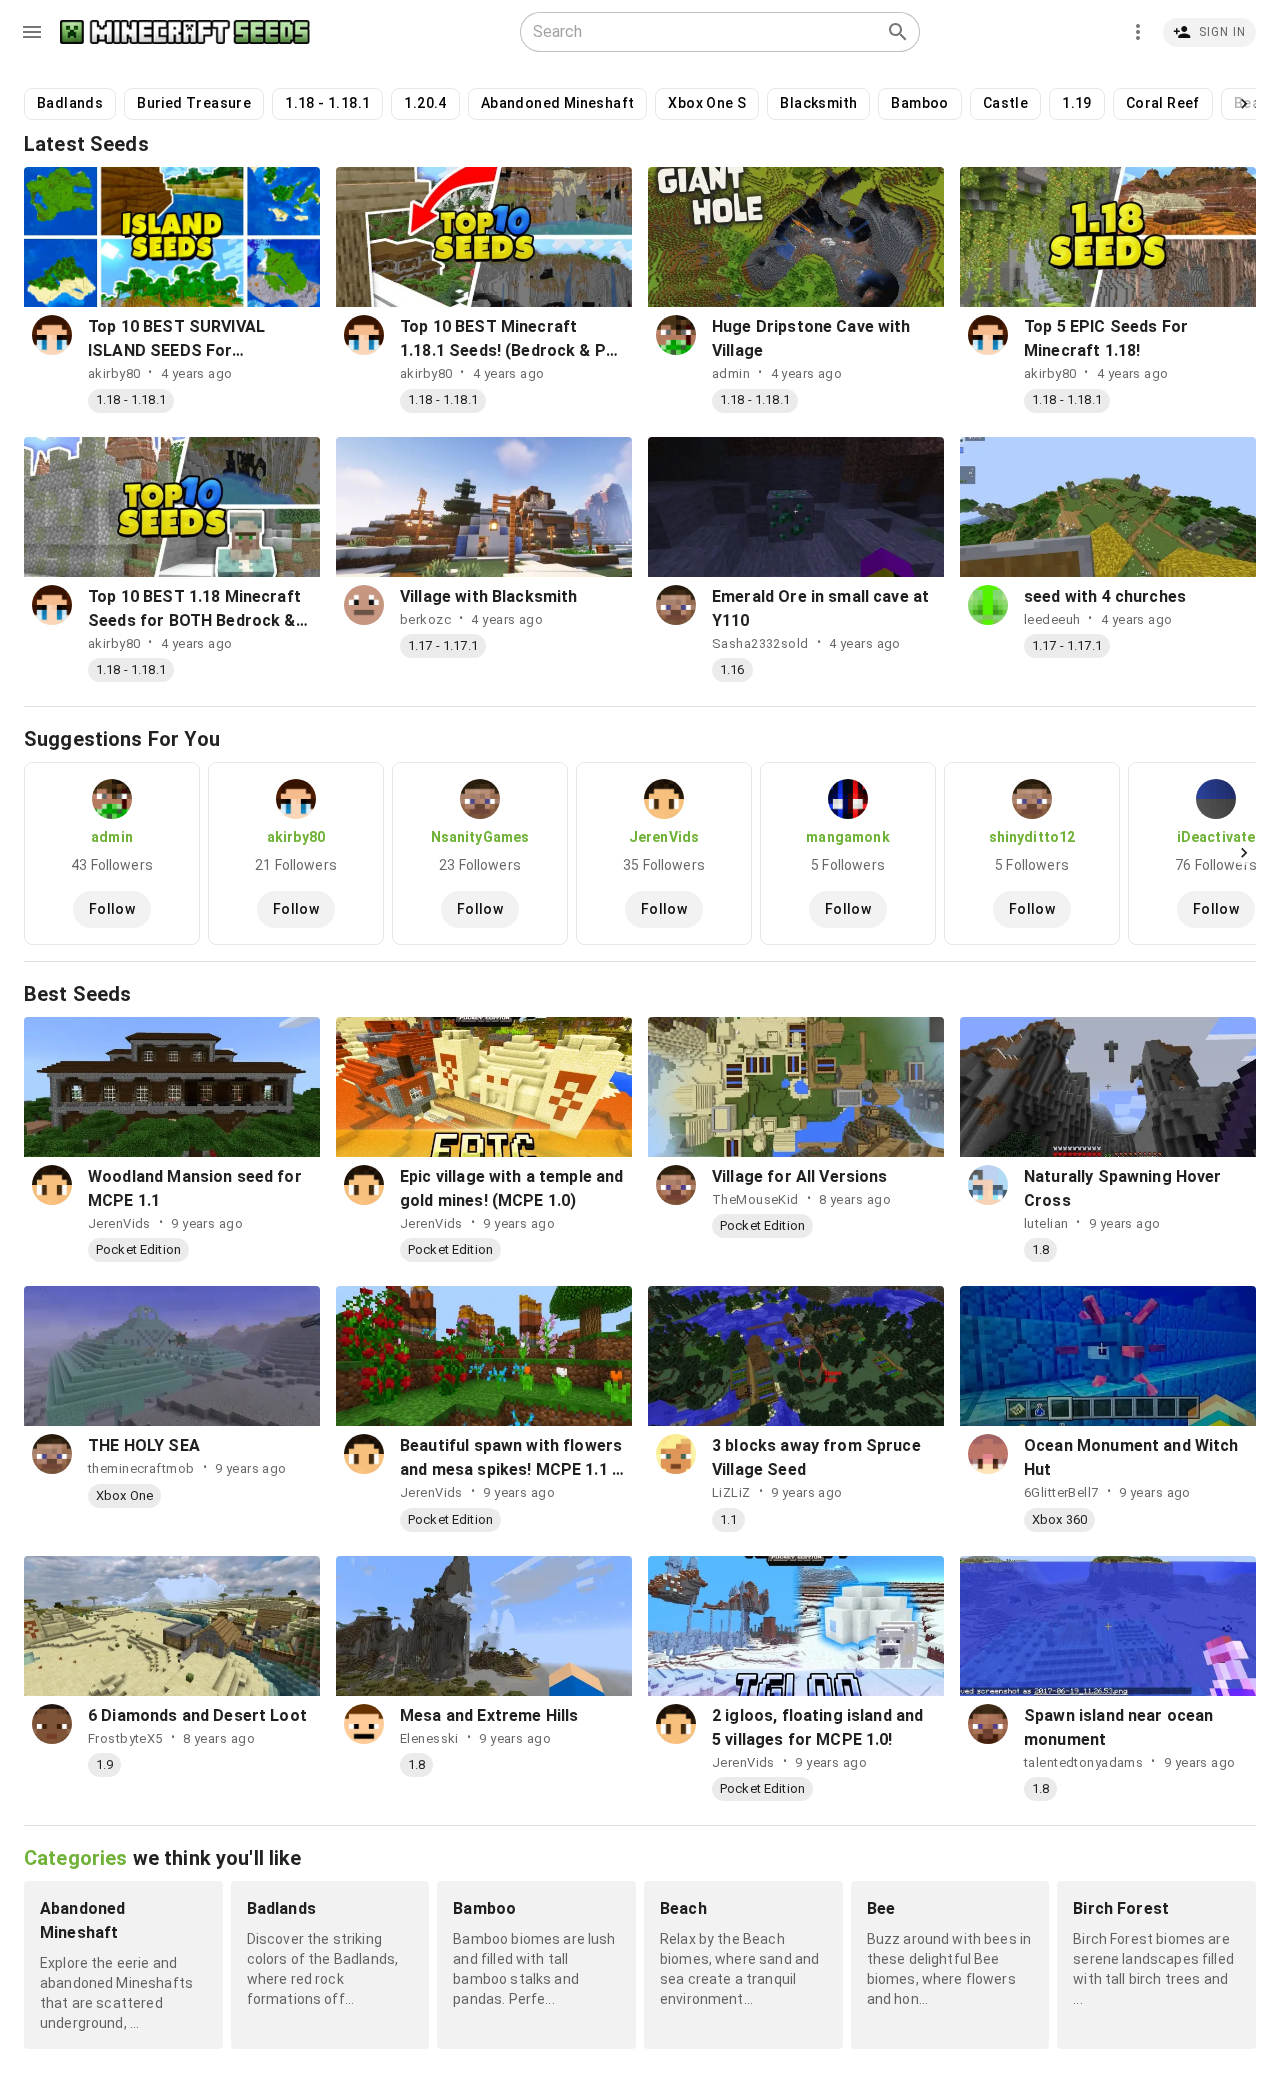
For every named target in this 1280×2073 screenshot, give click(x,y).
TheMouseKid (755, 1199)
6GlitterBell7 (1061, 1492)
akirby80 (114, 373)
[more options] (1138, 32)
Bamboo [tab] (919, 103)
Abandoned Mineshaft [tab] (558, 103)
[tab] (112, 853)
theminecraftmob (141, 1468)
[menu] (32, 32)
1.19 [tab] (1077, 103)
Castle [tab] (1005, 103)
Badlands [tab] (70, 103)
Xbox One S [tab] (707, 103)
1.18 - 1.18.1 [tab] (327, 103)
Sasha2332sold (760, 643)
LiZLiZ (731, 1492)
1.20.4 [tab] (425, 103)
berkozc (425, 619)
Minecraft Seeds (185, 32)
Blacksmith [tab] (818, 103)
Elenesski (429, 1738)
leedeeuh (1052, 619)
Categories (76, 1858)
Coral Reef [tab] (1163, 103)
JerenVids (119, 1223)
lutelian (1046, 1223)
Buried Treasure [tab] (194, 103)
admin (731, 373)
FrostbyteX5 (125, 1738)
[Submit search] (898, 32)
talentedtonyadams (1083, 1762)
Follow (112, 909)
